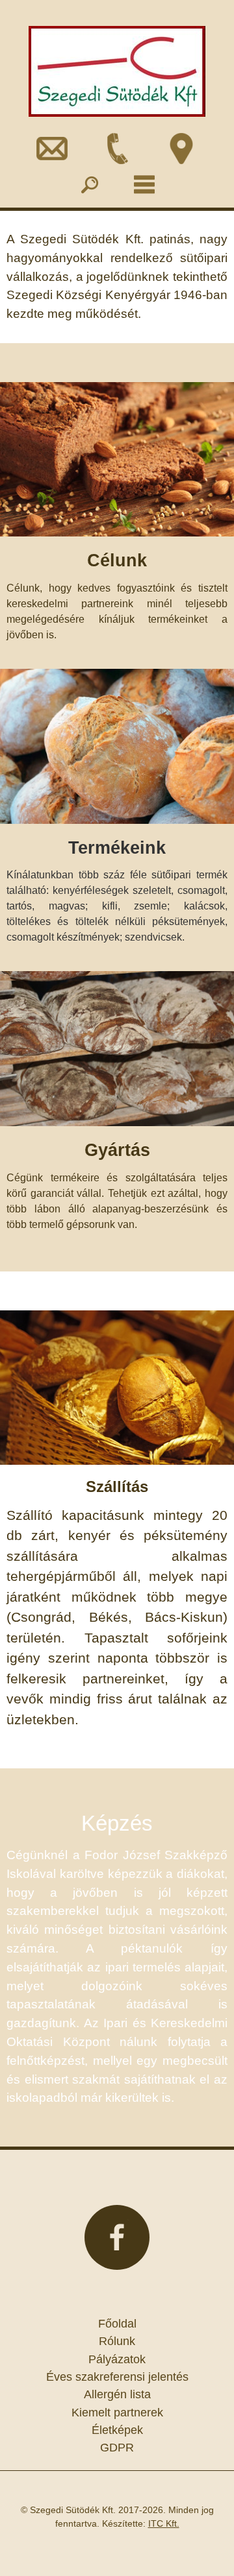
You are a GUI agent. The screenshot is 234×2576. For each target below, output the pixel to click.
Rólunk (117, 2341)
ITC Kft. (164, 2523)
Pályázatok (117, 2359)
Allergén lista (117, 2394)
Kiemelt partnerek (117, 2413)
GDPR (117, 2448)
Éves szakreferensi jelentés (117, 2377)
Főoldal (117, 2324)
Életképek (117, 2430)
